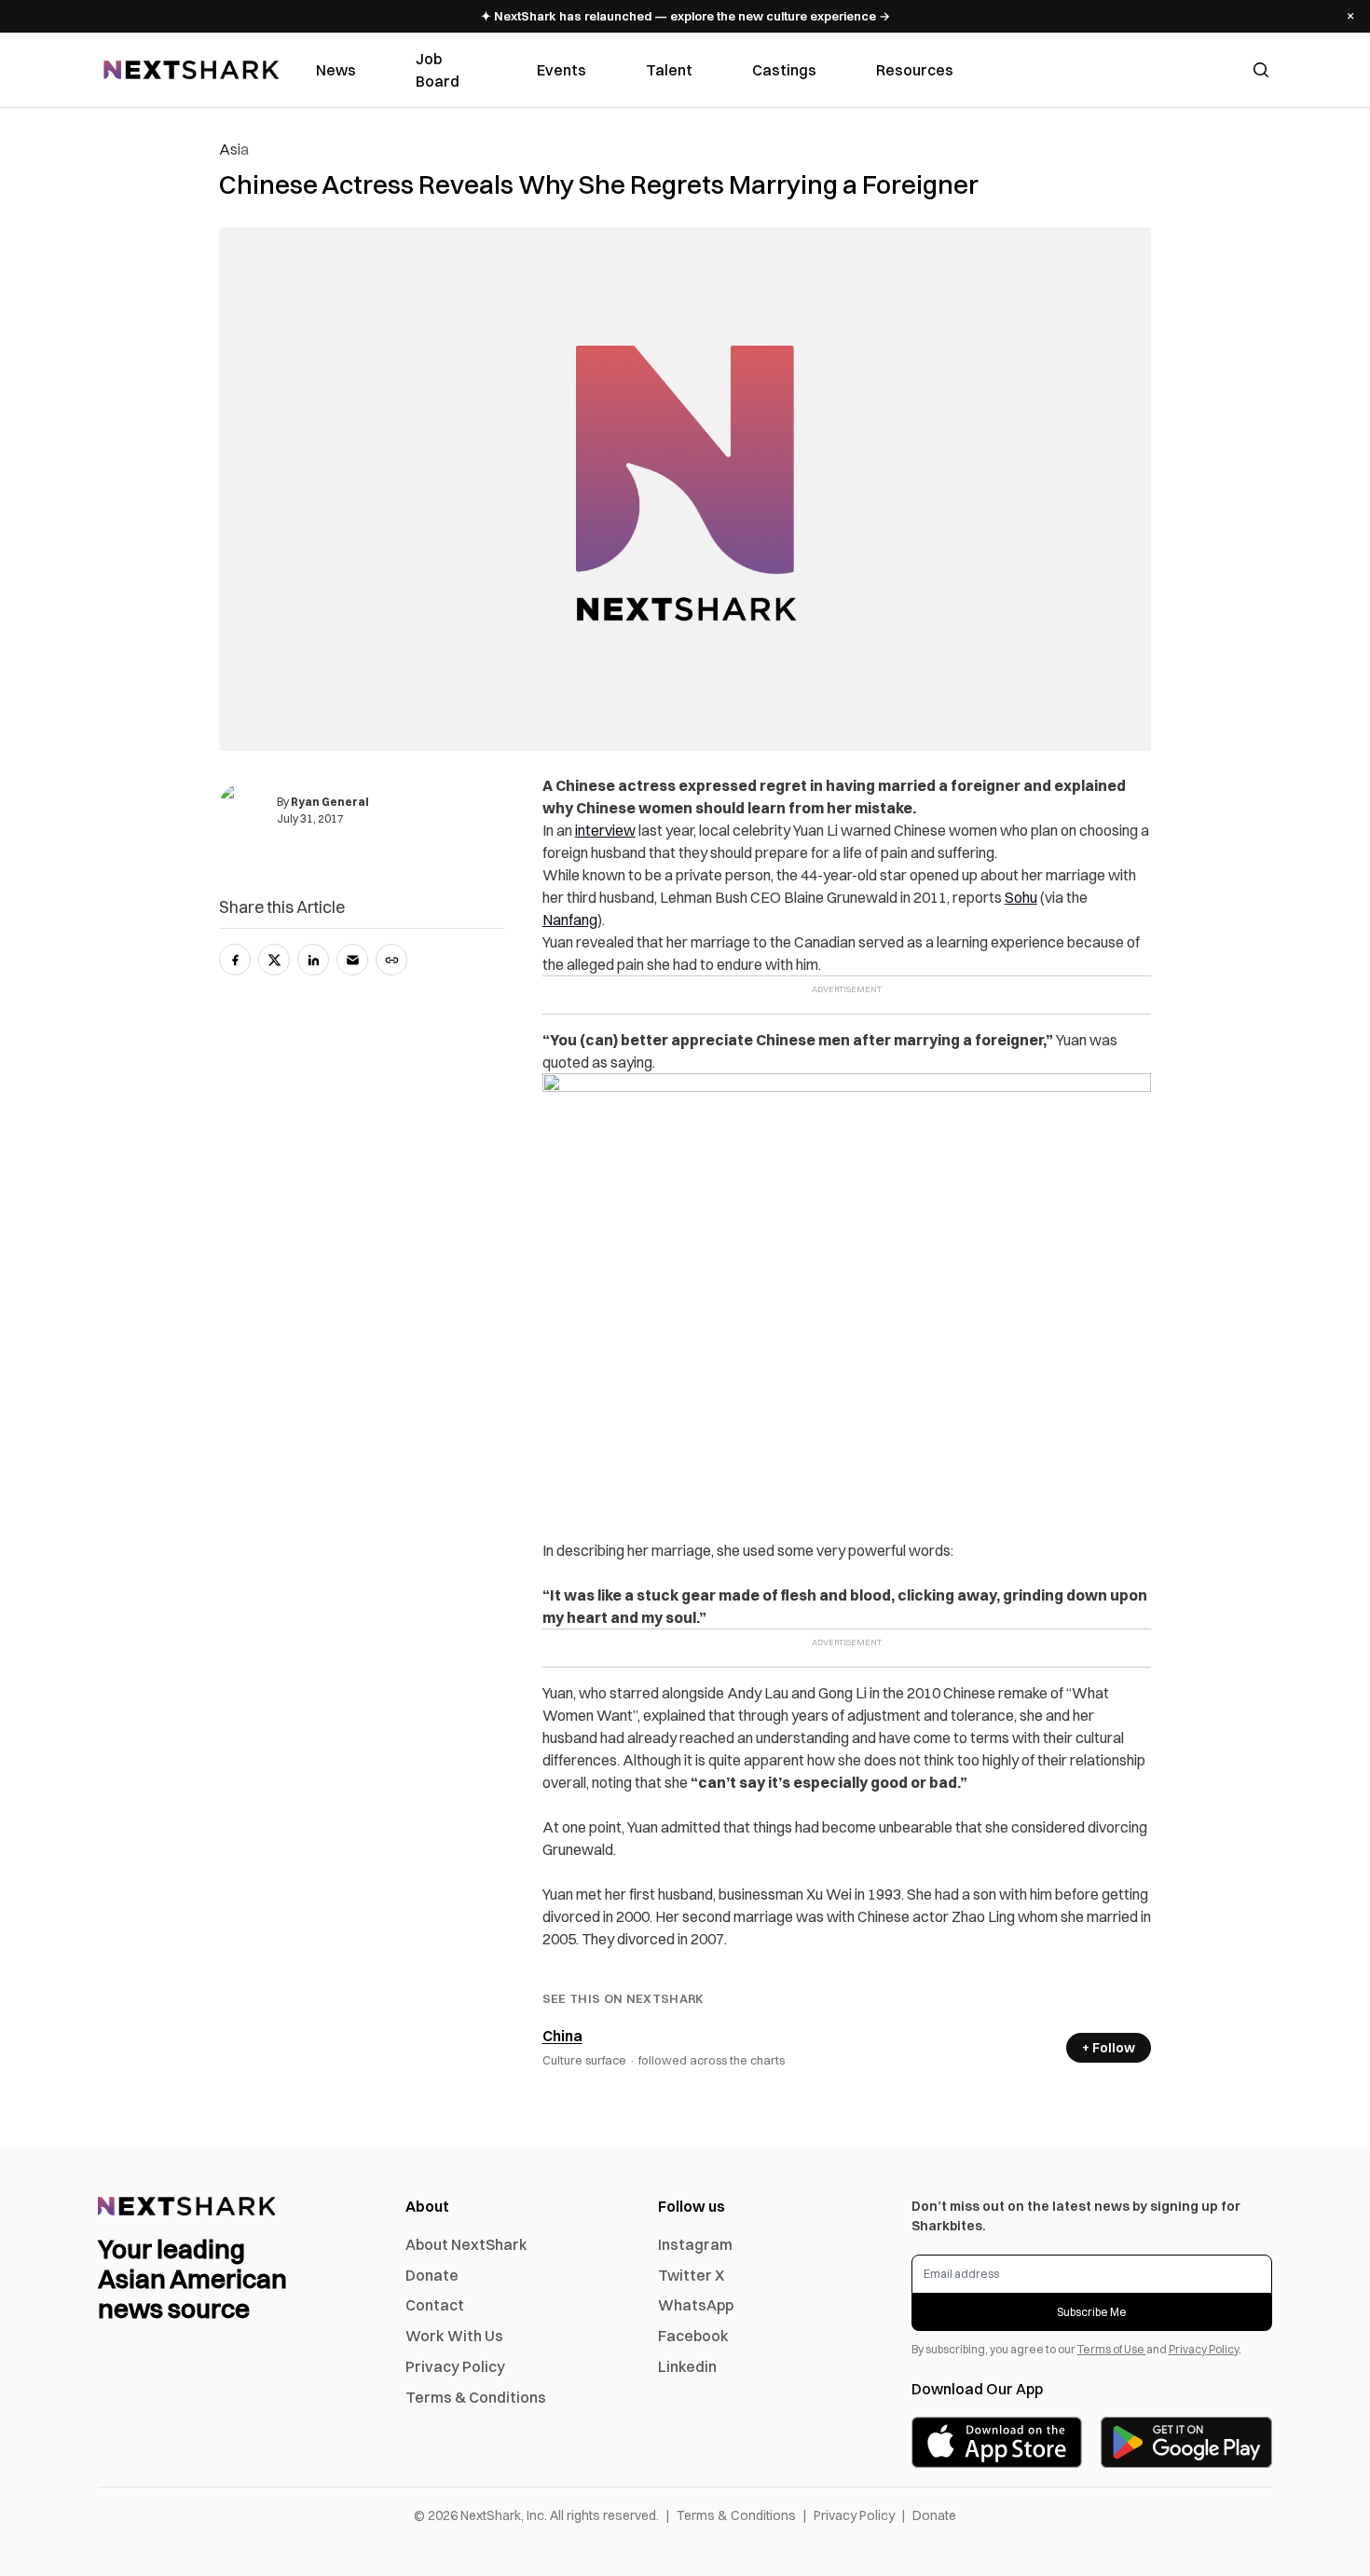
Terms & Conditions (476, 2397)
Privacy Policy (455, 2366)
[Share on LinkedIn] (313, 960)
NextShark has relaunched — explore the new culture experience (685, 16)
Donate (432, 2275)
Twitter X (691, 2275)
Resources (915, 70)
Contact (435, 2305)
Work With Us (454, 2336)
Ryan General (330, 802)
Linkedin (687, 2366)
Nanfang (570, 920)
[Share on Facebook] (235, 960)
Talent (669, 70)
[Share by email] (352, 960)
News (336, 70)
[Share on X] (274, 960)
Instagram (695, 2244)
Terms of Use (1112, 2349)
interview (605, 830)
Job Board (438, 70)
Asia (234, 149)
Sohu (1021, 897)
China (562, 2036)
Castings (784, 70)
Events (562, 70)
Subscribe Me (1092, 2312)
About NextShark (466, 2244)
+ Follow (1109, 2048)
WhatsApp (696, 2305)
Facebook (693, 2336)
